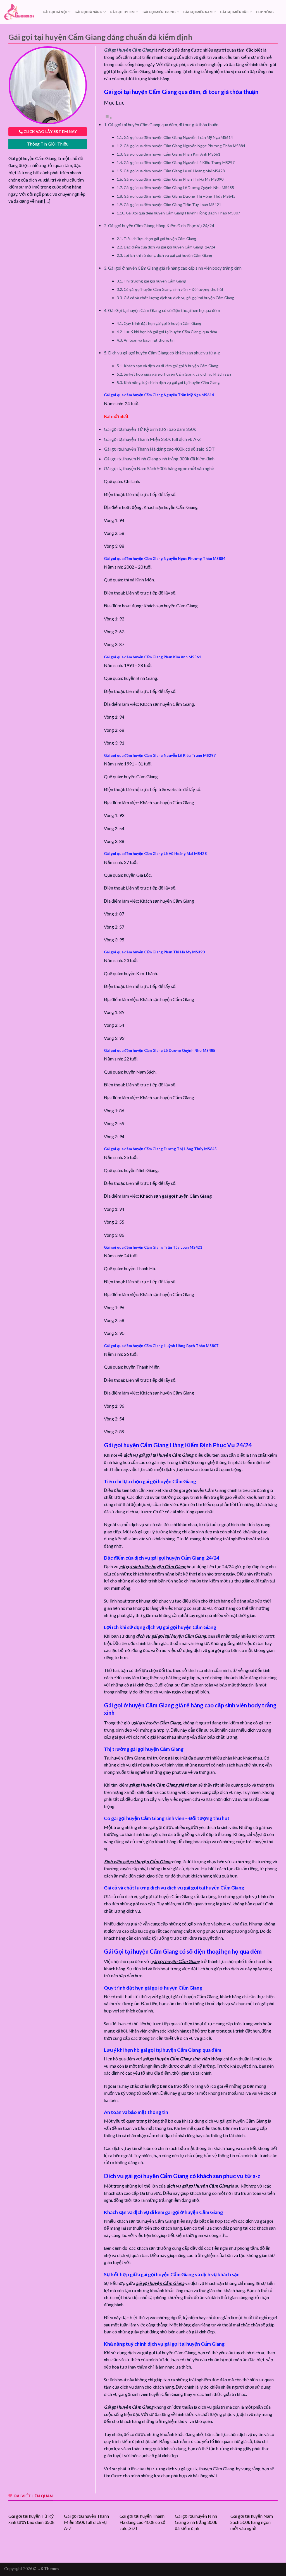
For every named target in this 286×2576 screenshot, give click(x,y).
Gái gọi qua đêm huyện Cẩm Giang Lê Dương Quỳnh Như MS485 (179, 188)
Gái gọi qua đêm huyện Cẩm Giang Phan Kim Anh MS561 (172, 154)
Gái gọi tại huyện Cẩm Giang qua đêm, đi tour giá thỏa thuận (163, 125)
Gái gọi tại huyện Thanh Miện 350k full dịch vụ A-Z (152, 439)
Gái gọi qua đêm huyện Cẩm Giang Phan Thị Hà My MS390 (174, 179)
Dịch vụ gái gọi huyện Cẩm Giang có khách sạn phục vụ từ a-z (164, 353)
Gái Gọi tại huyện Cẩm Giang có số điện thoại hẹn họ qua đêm (164, 310)
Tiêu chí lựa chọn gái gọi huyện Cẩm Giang (160, 239)
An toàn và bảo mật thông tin (149, 340)
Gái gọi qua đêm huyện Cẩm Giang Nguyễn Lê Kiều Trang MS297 (179, 162)
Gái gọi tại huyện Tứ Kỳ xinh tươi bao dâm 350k (150, 429)
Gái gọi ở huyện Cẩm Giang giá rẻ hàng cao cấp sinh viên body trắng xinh (175, 268)
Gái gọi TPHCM (122, 12)
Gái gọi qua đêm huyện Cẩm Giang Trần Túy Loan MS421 (172, 205)
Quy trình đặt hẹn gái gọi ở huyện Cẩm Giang (163, 323)
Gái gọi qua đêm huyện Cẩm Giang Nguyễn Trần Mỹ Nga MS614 (178, 137)
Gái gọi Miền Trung (159, 12)
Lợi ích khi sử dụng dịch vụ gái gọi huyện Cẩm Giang (168, 255)
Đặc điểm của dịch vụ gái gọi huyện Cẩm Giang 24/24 (170, 247)
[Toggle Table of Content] (108, 118)
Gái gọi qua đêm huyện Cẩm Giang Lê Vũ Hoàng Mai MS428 (174, 171)
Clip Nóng (265, 12)
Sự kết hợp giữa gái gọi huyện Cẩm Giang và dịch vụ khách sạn (177, 374)
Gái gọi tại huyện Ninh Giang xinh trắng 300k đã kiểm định (159, 459)
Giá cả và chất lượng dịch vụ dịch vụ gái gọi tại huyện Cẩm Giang (179, 298)
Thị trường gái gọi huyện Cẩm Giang (155, 281)
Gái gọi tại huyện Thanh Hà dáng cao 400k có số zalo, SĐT (159, 449)
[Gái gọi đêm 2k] (19, 12)
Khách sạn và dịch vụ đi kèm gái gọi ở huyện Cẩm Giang (171, 366)
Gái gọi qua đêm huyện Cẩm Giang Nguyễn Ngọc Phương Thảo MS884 (184, 146)
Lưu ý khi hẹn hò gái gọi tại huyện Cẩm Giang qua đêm (170, 332)
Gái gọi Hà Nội (55, 12)
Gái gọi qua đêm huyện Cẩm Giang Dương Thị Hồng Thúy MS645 (180, 196)
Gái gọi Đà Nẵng (88, 12)
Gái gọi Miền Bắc (234, 12)
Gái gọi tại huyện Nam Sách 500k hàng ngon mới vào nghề (159, 468)
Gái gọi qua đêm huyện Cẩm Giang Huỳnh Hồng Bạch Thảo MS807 (183, 213)
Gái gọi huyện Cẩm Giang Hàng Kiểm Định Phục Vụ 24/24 (161, 226)
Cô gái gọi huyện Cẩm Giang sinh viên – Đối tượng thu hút (174, 289)
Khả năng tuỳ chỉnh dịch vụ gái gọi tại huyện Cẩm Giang (172, 382)
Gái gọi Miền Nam (198, 12)
